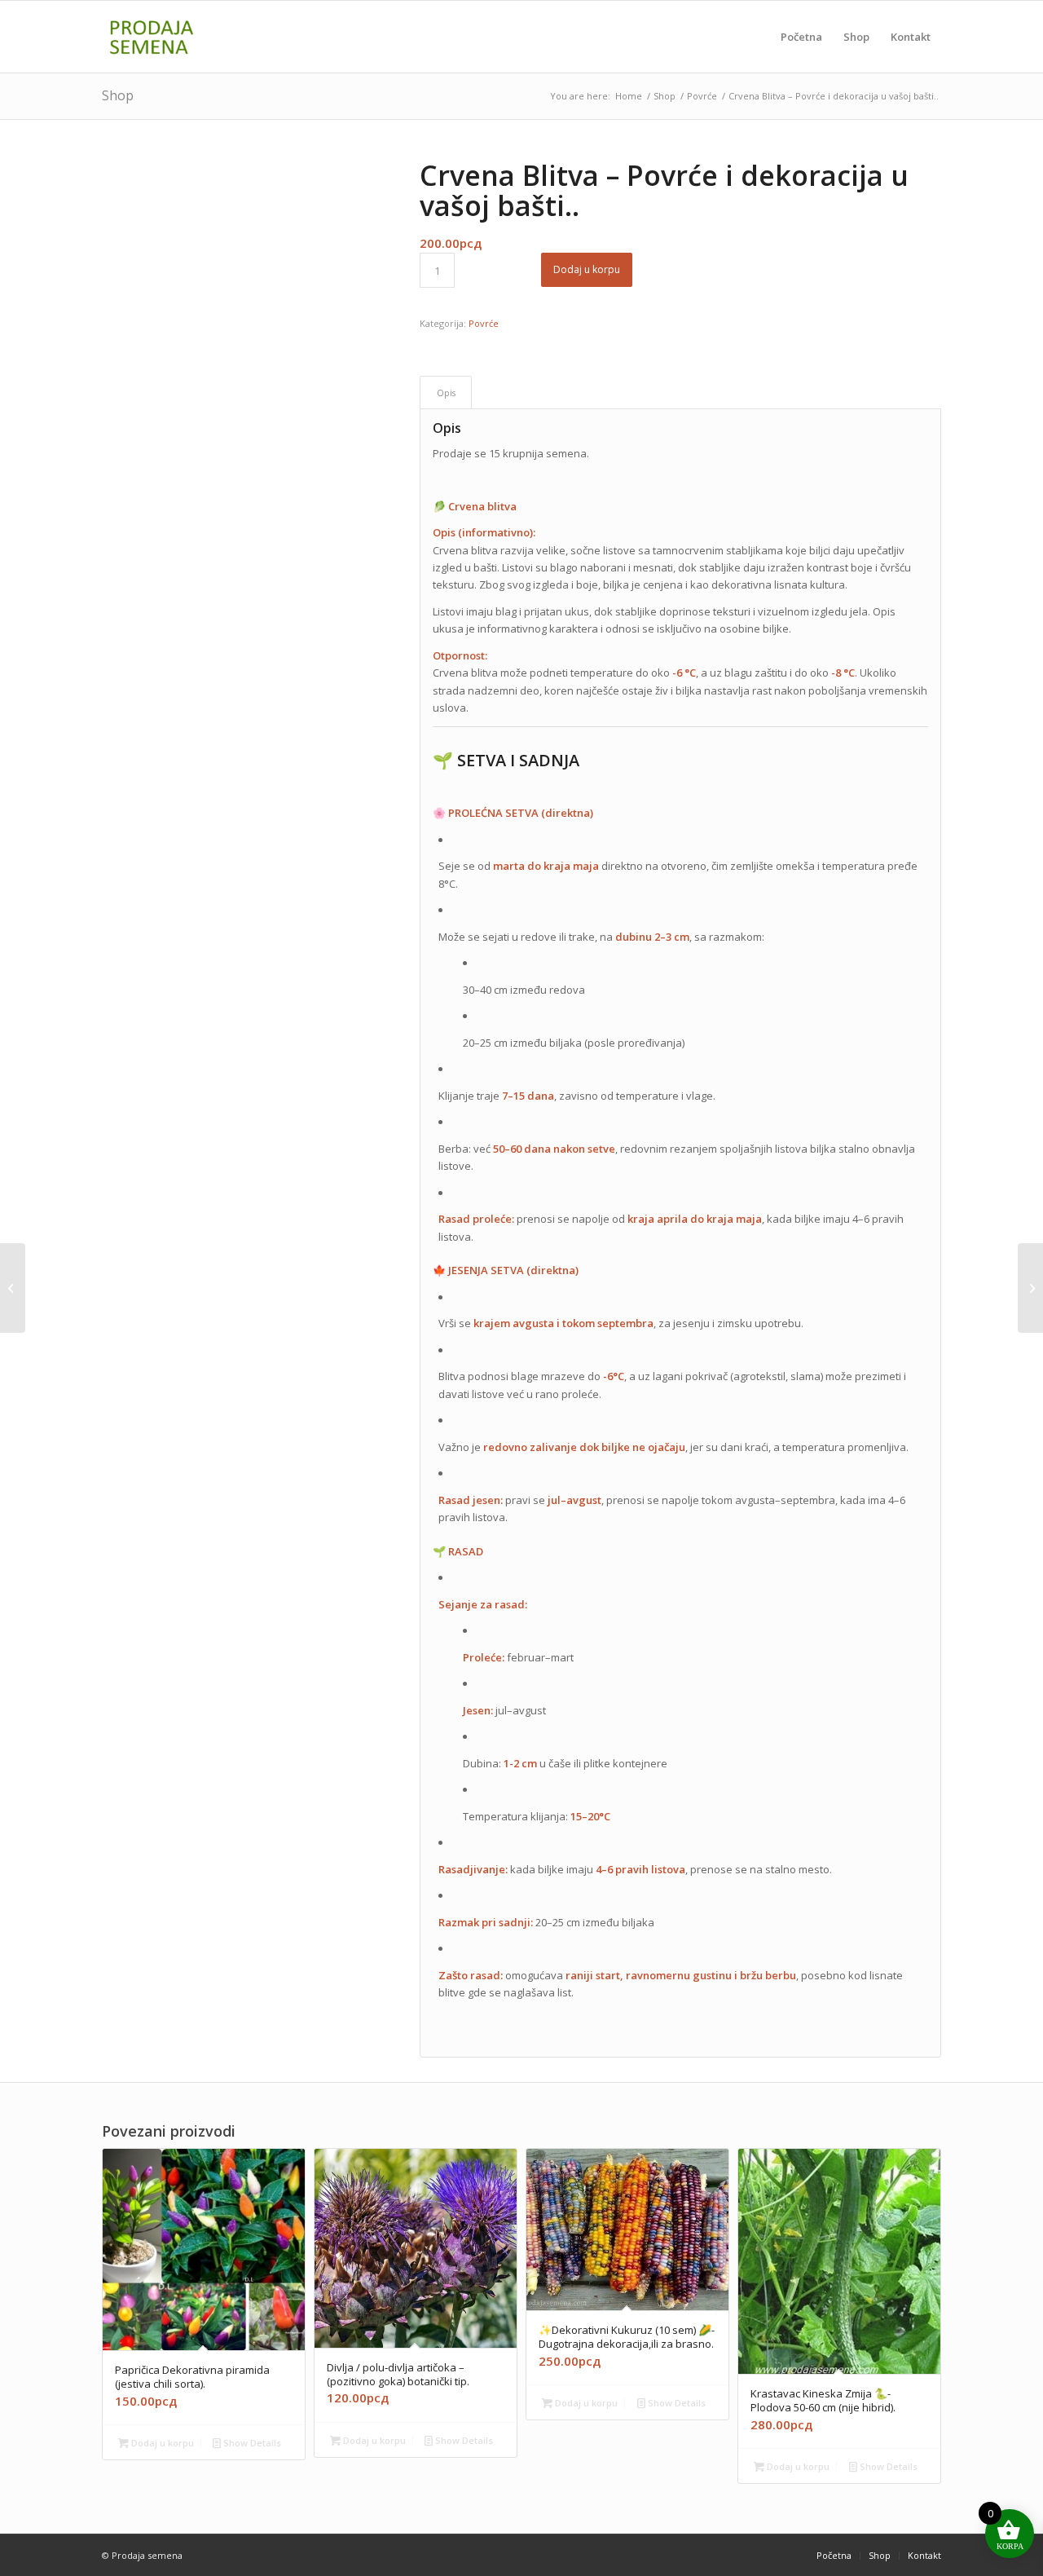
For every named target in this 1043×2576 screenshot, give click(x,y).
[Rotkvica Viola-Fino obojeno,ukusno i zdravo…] (1030, 1288)
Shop (118, 95)
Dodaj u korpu (587, 269)
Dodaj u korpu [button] (161, 2443)
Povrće (484, 323)
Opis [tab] (446, 393)
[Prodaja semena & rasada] (180, 37)
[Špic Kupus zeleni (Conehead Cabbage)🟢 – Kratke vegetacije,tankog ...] (13, 1288)
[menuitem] (801, 37)
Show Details (251, 2443)
